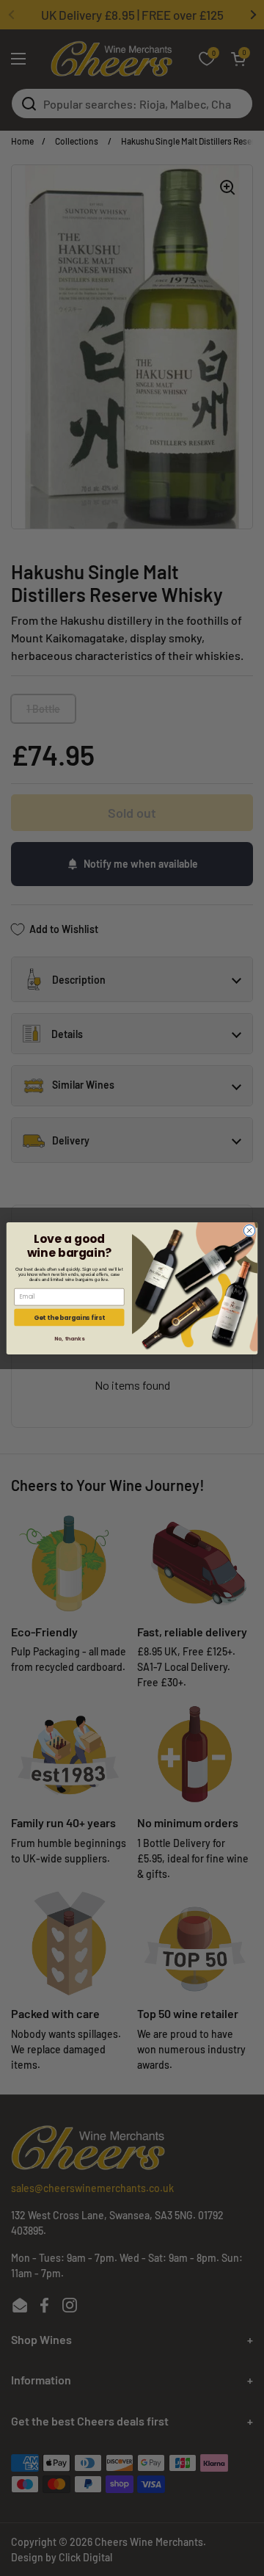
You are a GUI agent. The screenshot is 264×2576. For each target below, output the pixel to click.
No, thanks (69, 1338)
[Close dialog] (249, 1230)
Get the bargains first (69, 1317)
